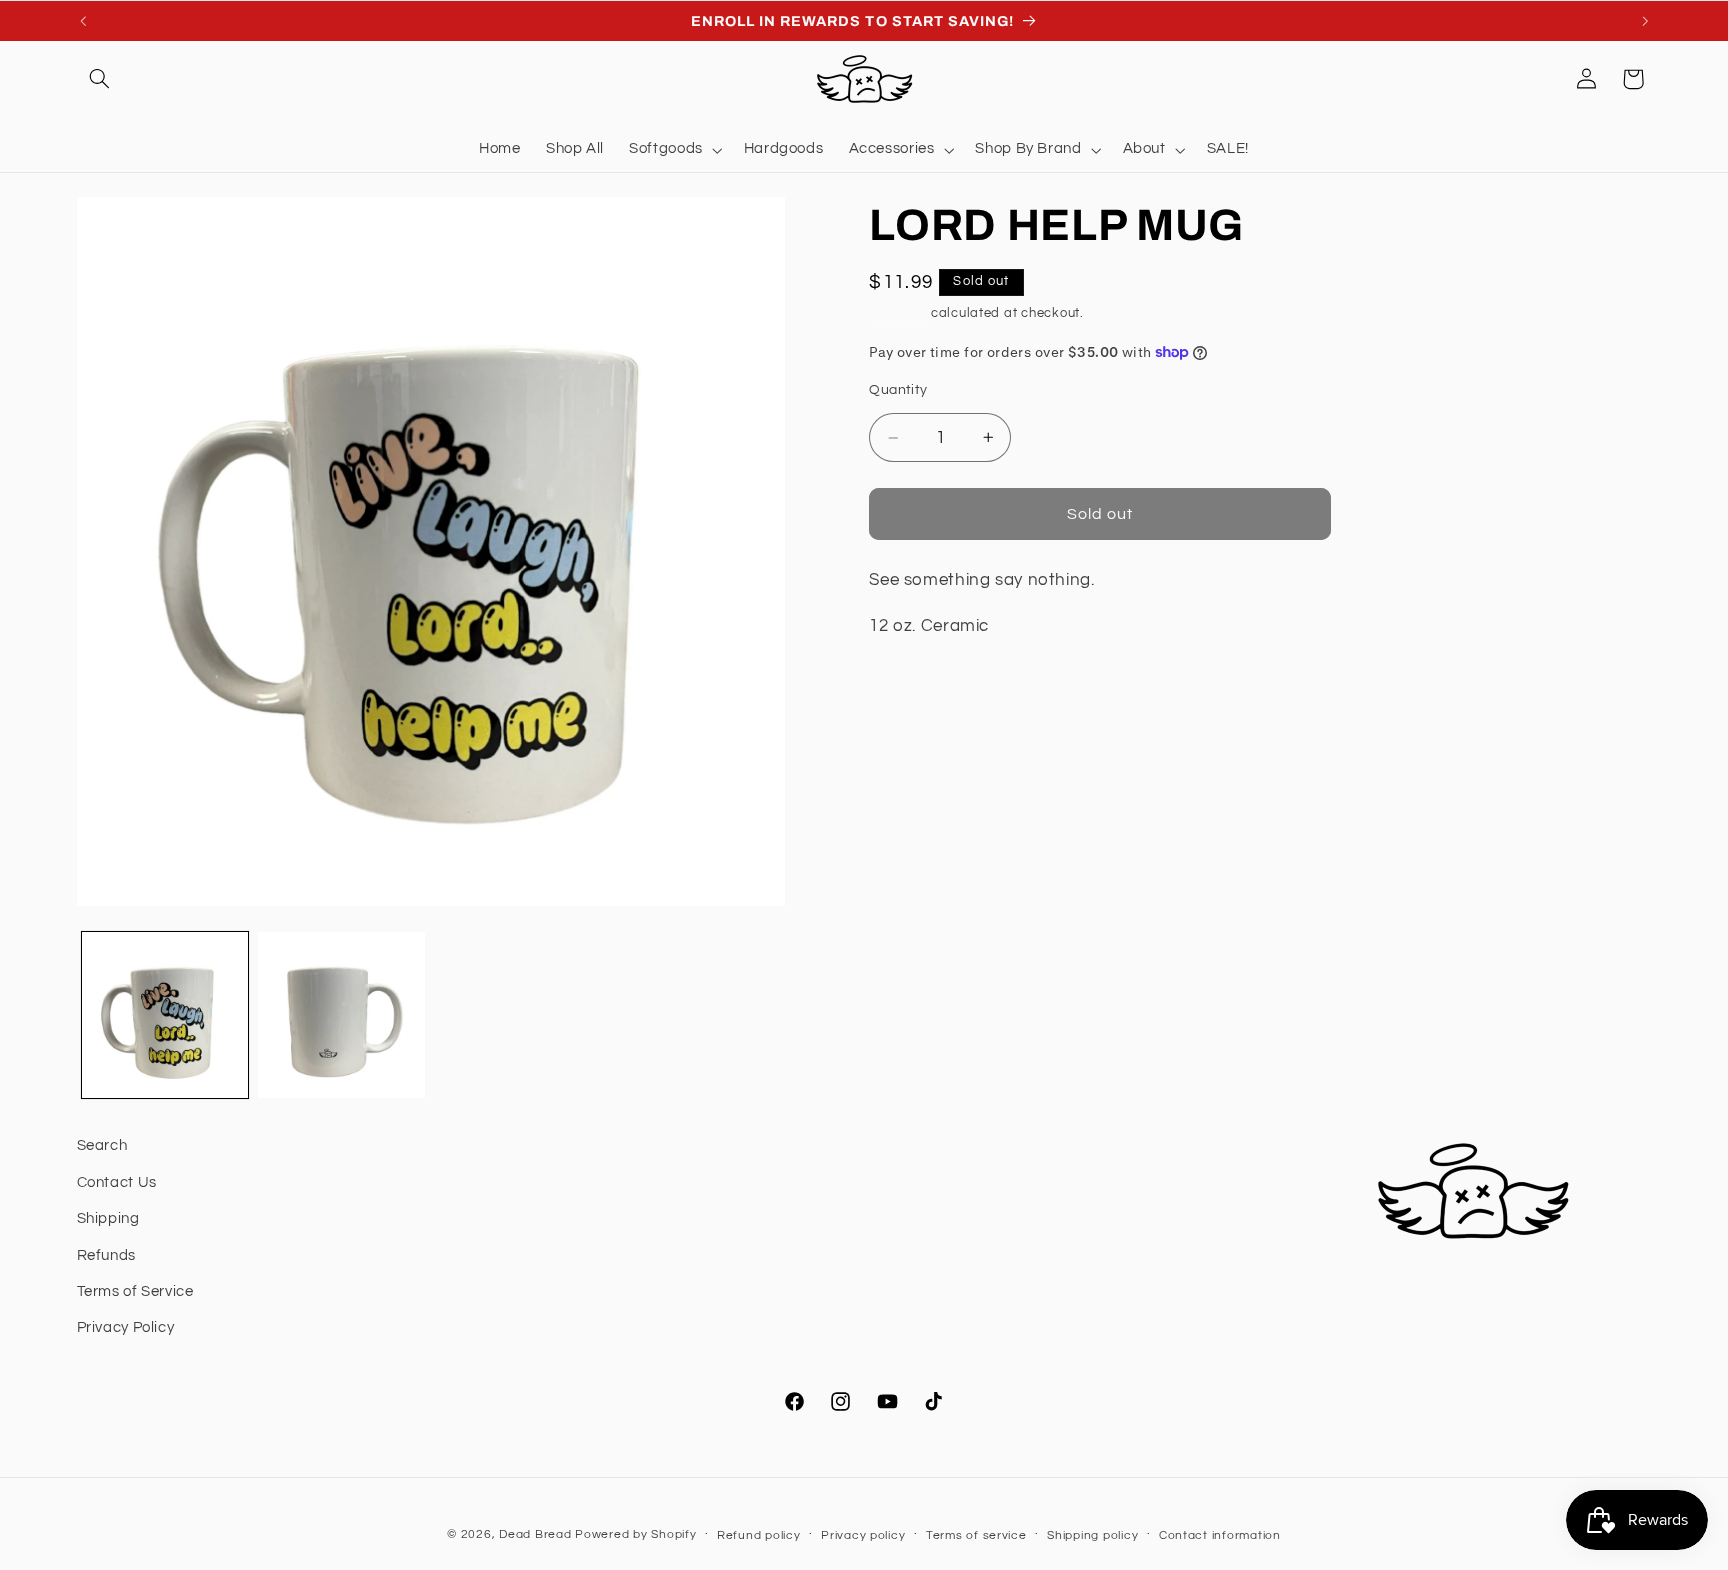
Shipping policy (1092, 1535)
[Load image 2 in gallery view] (341, 1015)
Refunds (106, 1255)
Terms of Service (135, 1291)
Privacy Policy (126, 1327)
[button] (100, 79)
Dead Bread (535, 1534)
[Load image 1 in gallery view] (165, 1015)
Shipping (898, 313)
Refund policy (759, 1535)
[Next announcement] (1645, 21)
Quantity (898, 390)
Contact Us (117, 1182)
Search (102, 1145)
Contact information (1220, 1535)
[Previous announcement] (83, 21)
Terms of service (976, 1535)
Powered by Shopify (635, 1534)
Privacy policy (863, 1535)
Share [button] (914, 690)
